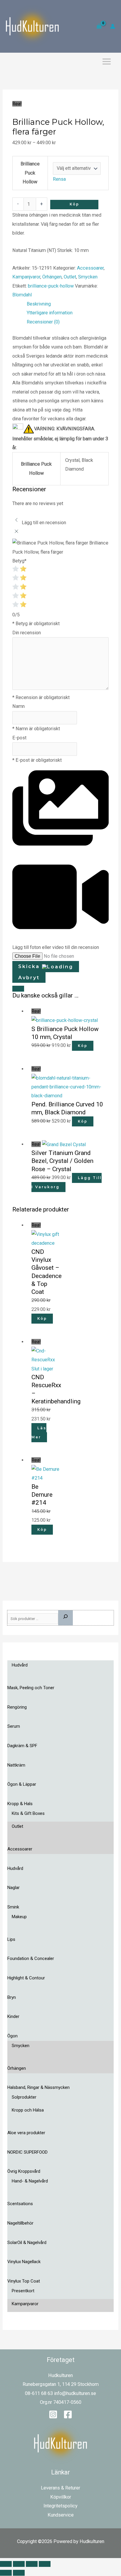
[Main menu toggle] (106, 62)
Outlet (70, 277)
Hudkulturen (60, 2375)
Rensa (59, 179)
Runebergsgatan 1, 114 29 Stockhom (61, 2384)
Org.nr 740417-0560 (61, 2402)
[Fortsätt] (18, 989)
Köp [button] (83, 1046)
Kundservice (61, 2515)
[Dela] (32, 2564)
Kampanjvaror (26, 277)
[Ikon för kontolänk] (113, 26)
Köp (74, 204)
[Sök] (65, 1618)
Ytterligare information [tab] (50, 313)
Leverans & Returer (60, 2488)
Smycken (88, 277)
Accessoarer (90, 268)
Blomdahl (22, 295)
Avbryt (29, 977)
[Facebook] (68, 2414)
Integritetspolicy (60, 2506)
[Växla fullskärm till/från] (19, 2564)
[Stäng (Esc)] (45, 2564)
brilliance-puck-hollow (51, 286)
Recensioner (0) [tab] (43, 322)
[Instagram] (53, 2414)
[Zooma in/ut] (6, 2564)
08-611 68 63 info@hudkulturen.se (60, 2393)
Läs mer (39, 1433)
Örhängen (52, 277)
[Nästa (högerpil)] (19, 2573)
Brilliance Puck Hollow (30, 173)
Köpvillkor (61, 2497)
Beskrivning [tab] (39, 304)
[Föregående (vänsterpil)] (6, 2573)
